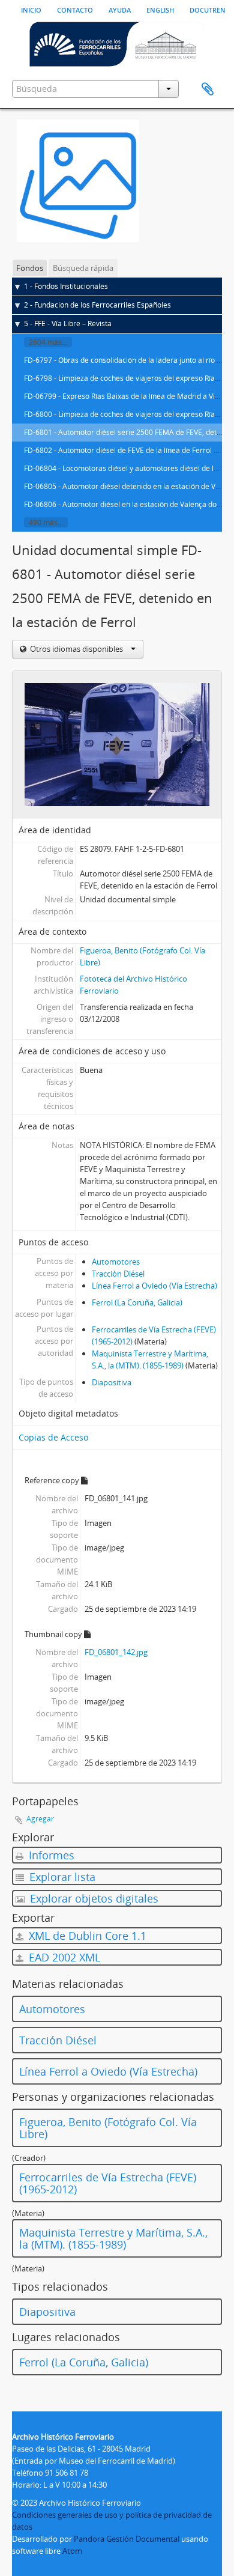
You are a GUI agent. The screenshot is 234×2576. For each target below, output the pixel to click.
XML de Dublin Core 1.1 (86, 1936)
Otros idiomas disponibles (76, 649)
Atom (72, 2551)
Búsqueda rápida (83, 268)
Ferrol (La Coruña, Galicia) (137, 1302)
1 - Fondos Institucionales (66, 286)
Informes (50, 1855)
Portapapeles (208, 90)
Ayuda (120, 9)
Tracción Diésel (118, 1274)
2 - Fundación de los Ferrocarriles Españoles (97, 305)
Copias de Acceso (53, 1437)
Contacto (75, 9)
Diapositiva (112, 1382)
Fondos (30, 268)
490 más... (46, 522)
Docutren (208, 9)
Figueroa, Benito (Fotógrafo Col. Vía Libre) (108, 2128)
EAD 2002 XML (63, 1957)
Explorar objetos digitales (93, 1898)
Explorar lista (61, 1877)
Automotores (116, 1262)
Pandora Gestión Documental (127, 2539)
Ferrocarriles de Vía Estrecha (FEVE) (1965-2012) (108, 2183)
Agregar (40, 1819)
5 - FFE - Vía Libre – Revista (68, 324)
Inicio (31, 9)
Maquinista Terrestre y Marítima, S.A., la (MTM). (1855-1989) (113, 2238)
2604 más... (48, 342)
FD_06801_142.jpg (116, 1652)
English (160, 9)
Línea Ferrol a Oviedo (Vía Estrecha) (154, 1286)
